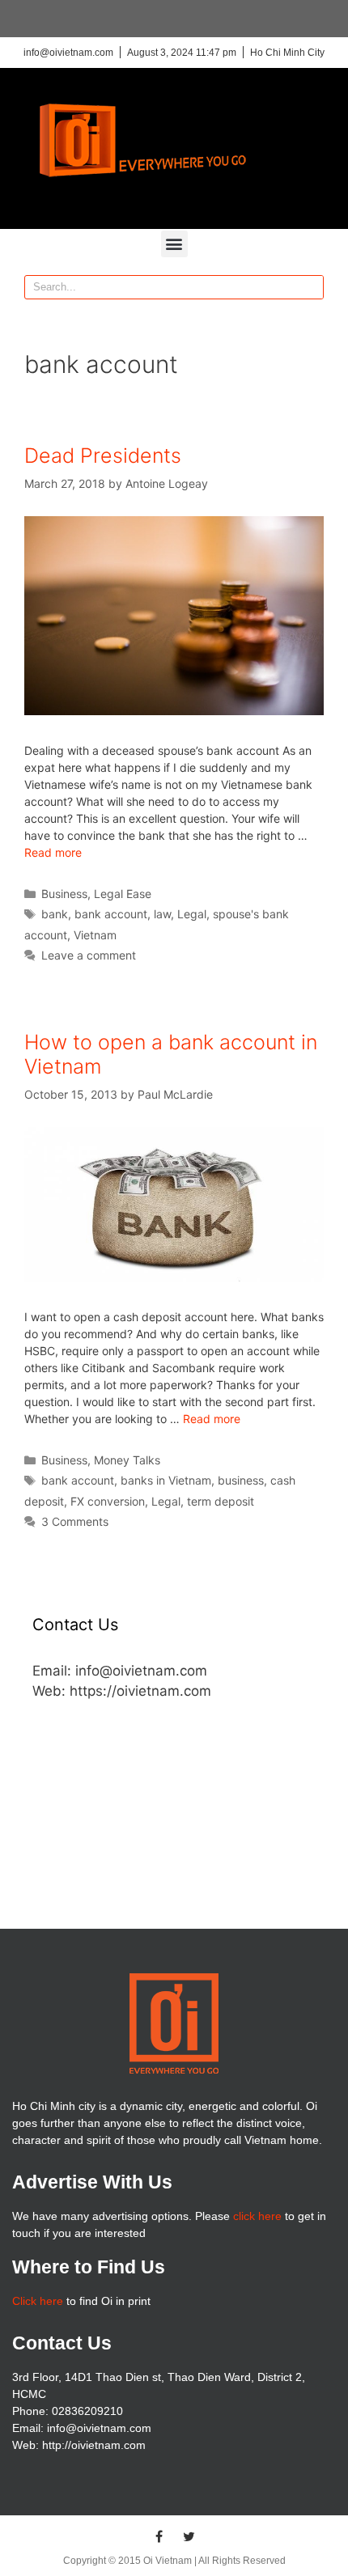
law (162, 914)
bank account (111, 914)
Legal (192, 914)
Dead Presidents (103, 455)
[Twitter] (189, 2536)
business (241, 1480)
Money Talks (127, 1460)
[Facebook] (159, 2536)
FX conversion (108, 1501)
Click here (38, 2301)
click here (257, 2216)
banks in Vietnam (166, 1480)
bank (55, 914)
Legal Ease (123, 894)
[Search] (311, 287)
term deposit (221, 1501)
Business (64, 894)
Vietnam (95, 935)
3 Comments (75, 1521)
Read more (53, 852)
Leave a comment (89, 955)
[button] (174, 244)
